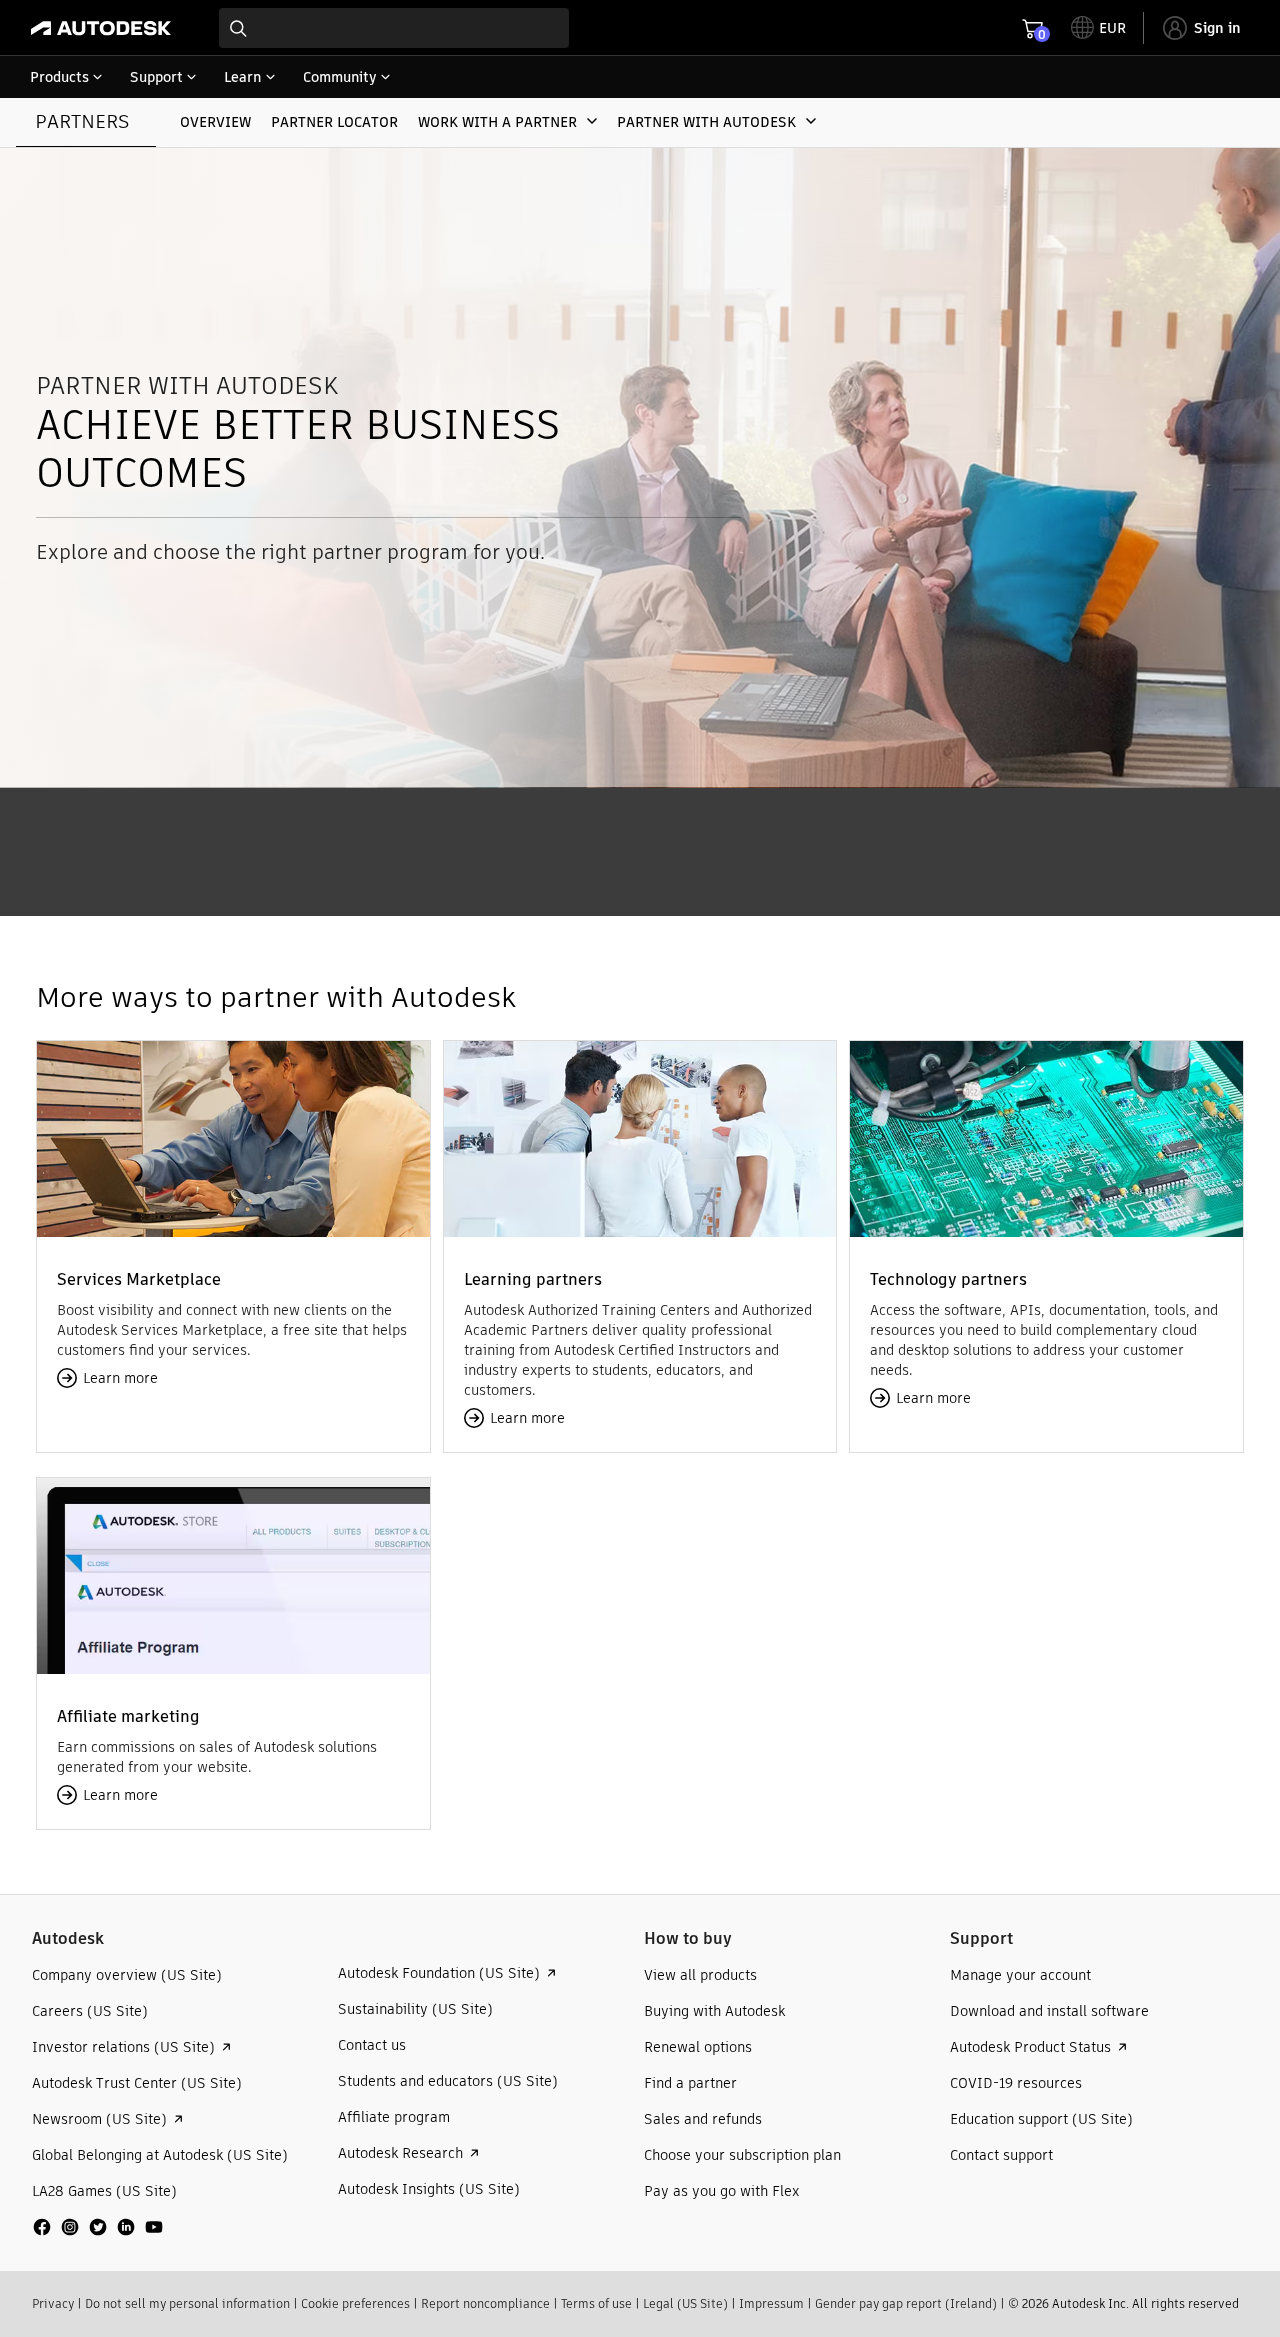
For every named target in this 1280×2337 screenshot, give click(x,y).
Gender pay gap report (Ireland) (906, 2303)
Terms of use (596, 2303)
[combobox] (394, 28)
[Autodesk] (101, 28)
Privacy (53, 2303)
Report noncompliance (485, 2303)
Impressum (771, 2303)
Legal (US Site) (685, 2303)
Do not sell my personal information (187, 2303)
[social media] (98, 2227)
